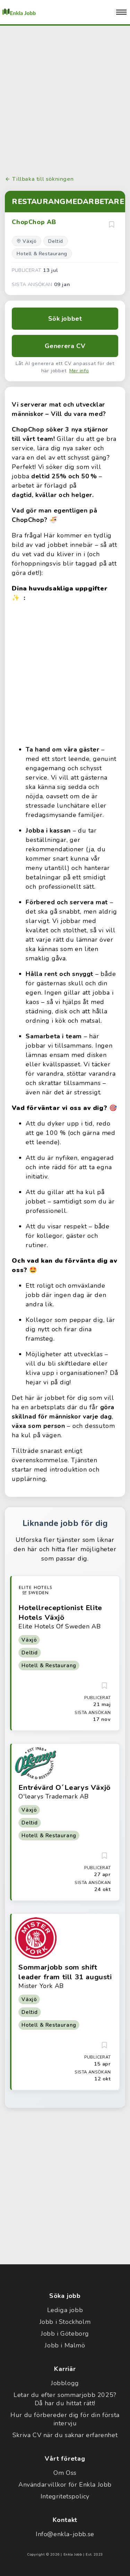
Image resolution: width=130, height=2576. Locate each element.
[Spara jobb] (112, 224)
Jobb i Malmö (65, 2345)
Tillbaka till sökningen (43, 179)
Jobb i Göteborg (65, 2334)
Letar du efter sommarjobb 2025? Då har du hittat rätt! (65, 2399)
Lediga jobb (65, 2310)
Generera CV (65, 346)
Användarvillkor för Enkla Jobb (65, 2485)
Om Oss (65, 2473)
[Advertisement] (65, 99)
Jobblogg (65, 2383)
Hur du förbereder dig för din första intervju (65, 2419)
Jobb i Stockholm (65, 2322)
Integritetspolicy (65, 2496)
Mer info (79, 371)
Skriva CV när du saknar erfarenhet (65, 2435)
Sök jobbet (65, 319)
